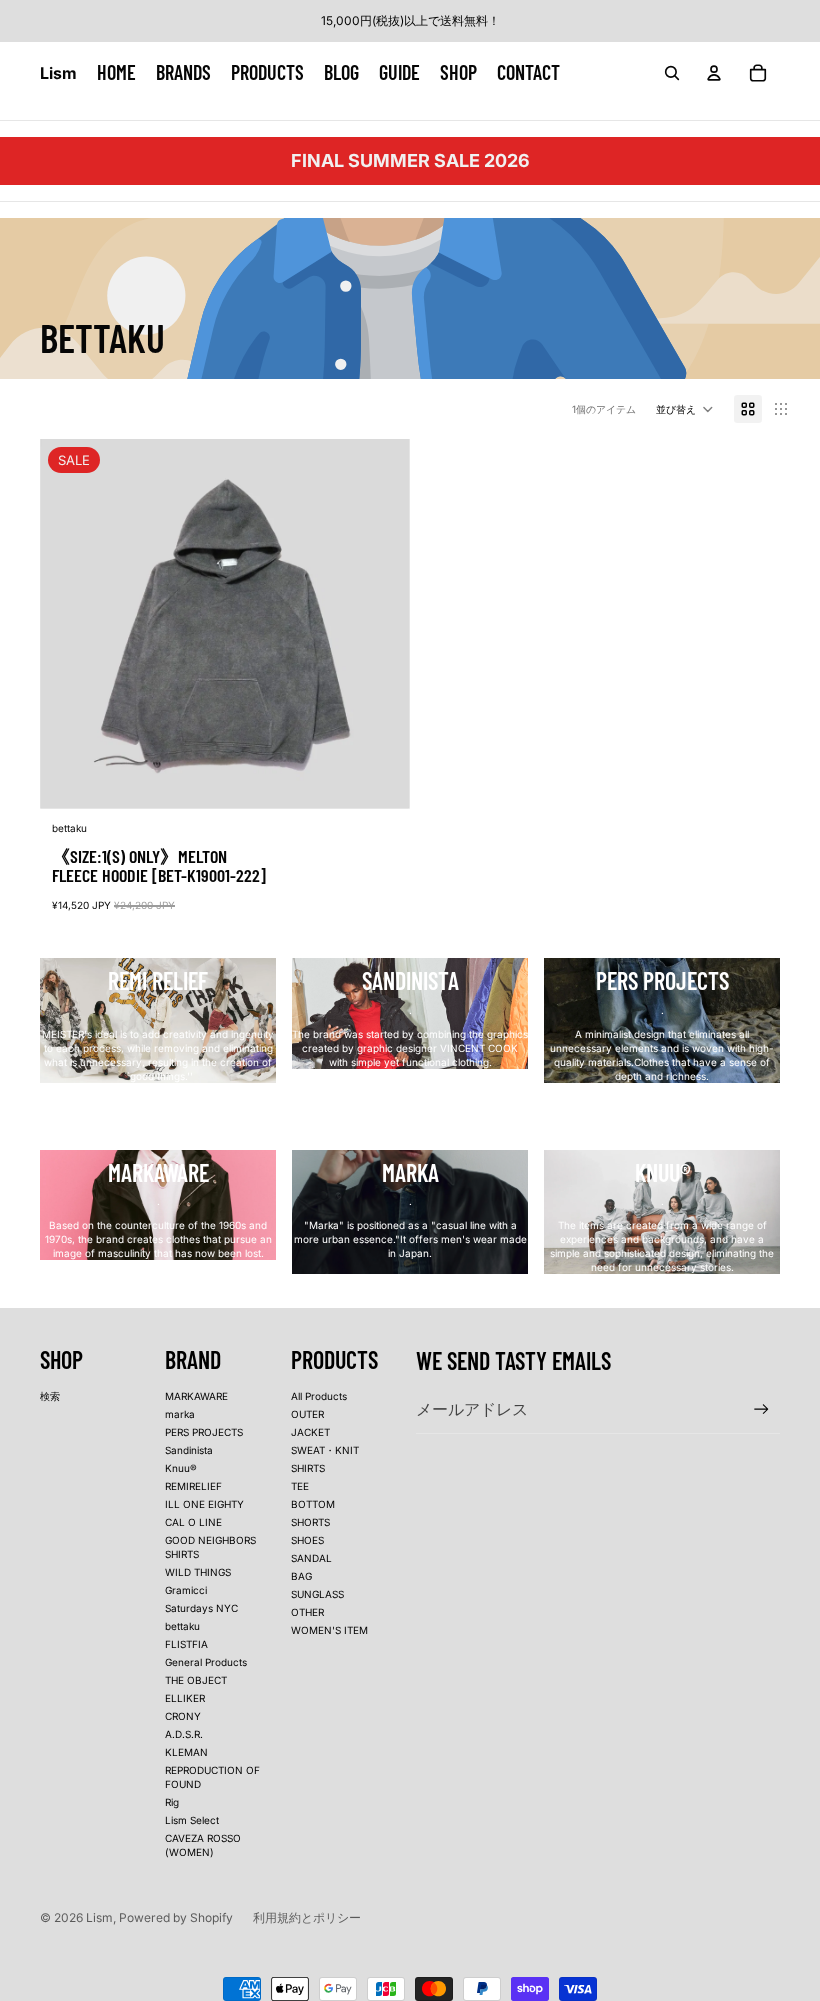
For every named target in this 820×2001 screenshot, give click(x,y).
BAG (301, 1576)
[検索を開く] (672, 73)
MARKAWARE (196, 1396)
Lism (99, 1917)
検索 (50, 1396)
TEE (300, 1486)
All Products (319, 1396)
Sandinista (189, 1450)
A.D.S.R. (184, 1734)
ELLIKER (185, 1698)
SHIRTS (308, 1468)
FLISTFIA (186, 1644)
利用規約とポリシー (307, 1917)
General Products (206, 1662)
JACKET (310, 1432)
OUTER (307, 1414)
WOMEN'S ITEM (329, 1630)
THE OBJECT (196, 1680)
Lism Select (192, 1820)
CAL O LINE (193, 1522)
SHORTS (310, 1522)
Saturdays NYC (201, 1608)
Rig (172, 1802)
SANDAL (311, 1558)
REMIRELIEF (193, 1486)
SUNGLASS (317, 1594)
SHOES (307, 1540)
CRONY (183, 1716)
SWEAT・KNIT (325, 1450)
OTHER (307, 1612)
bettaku (182, 1626)
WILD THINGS (198, 1572)
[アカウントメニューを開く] (714, 73)
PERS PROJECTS (204, 1432)
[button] (685, 409)
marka (180, 1414)
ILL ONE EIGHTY (204, 1504)
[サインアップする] (761, 1409)
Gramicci (186, 1590)
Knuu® (181, 1468)
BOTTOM (313, 1504)
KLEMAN (186, 1752)
